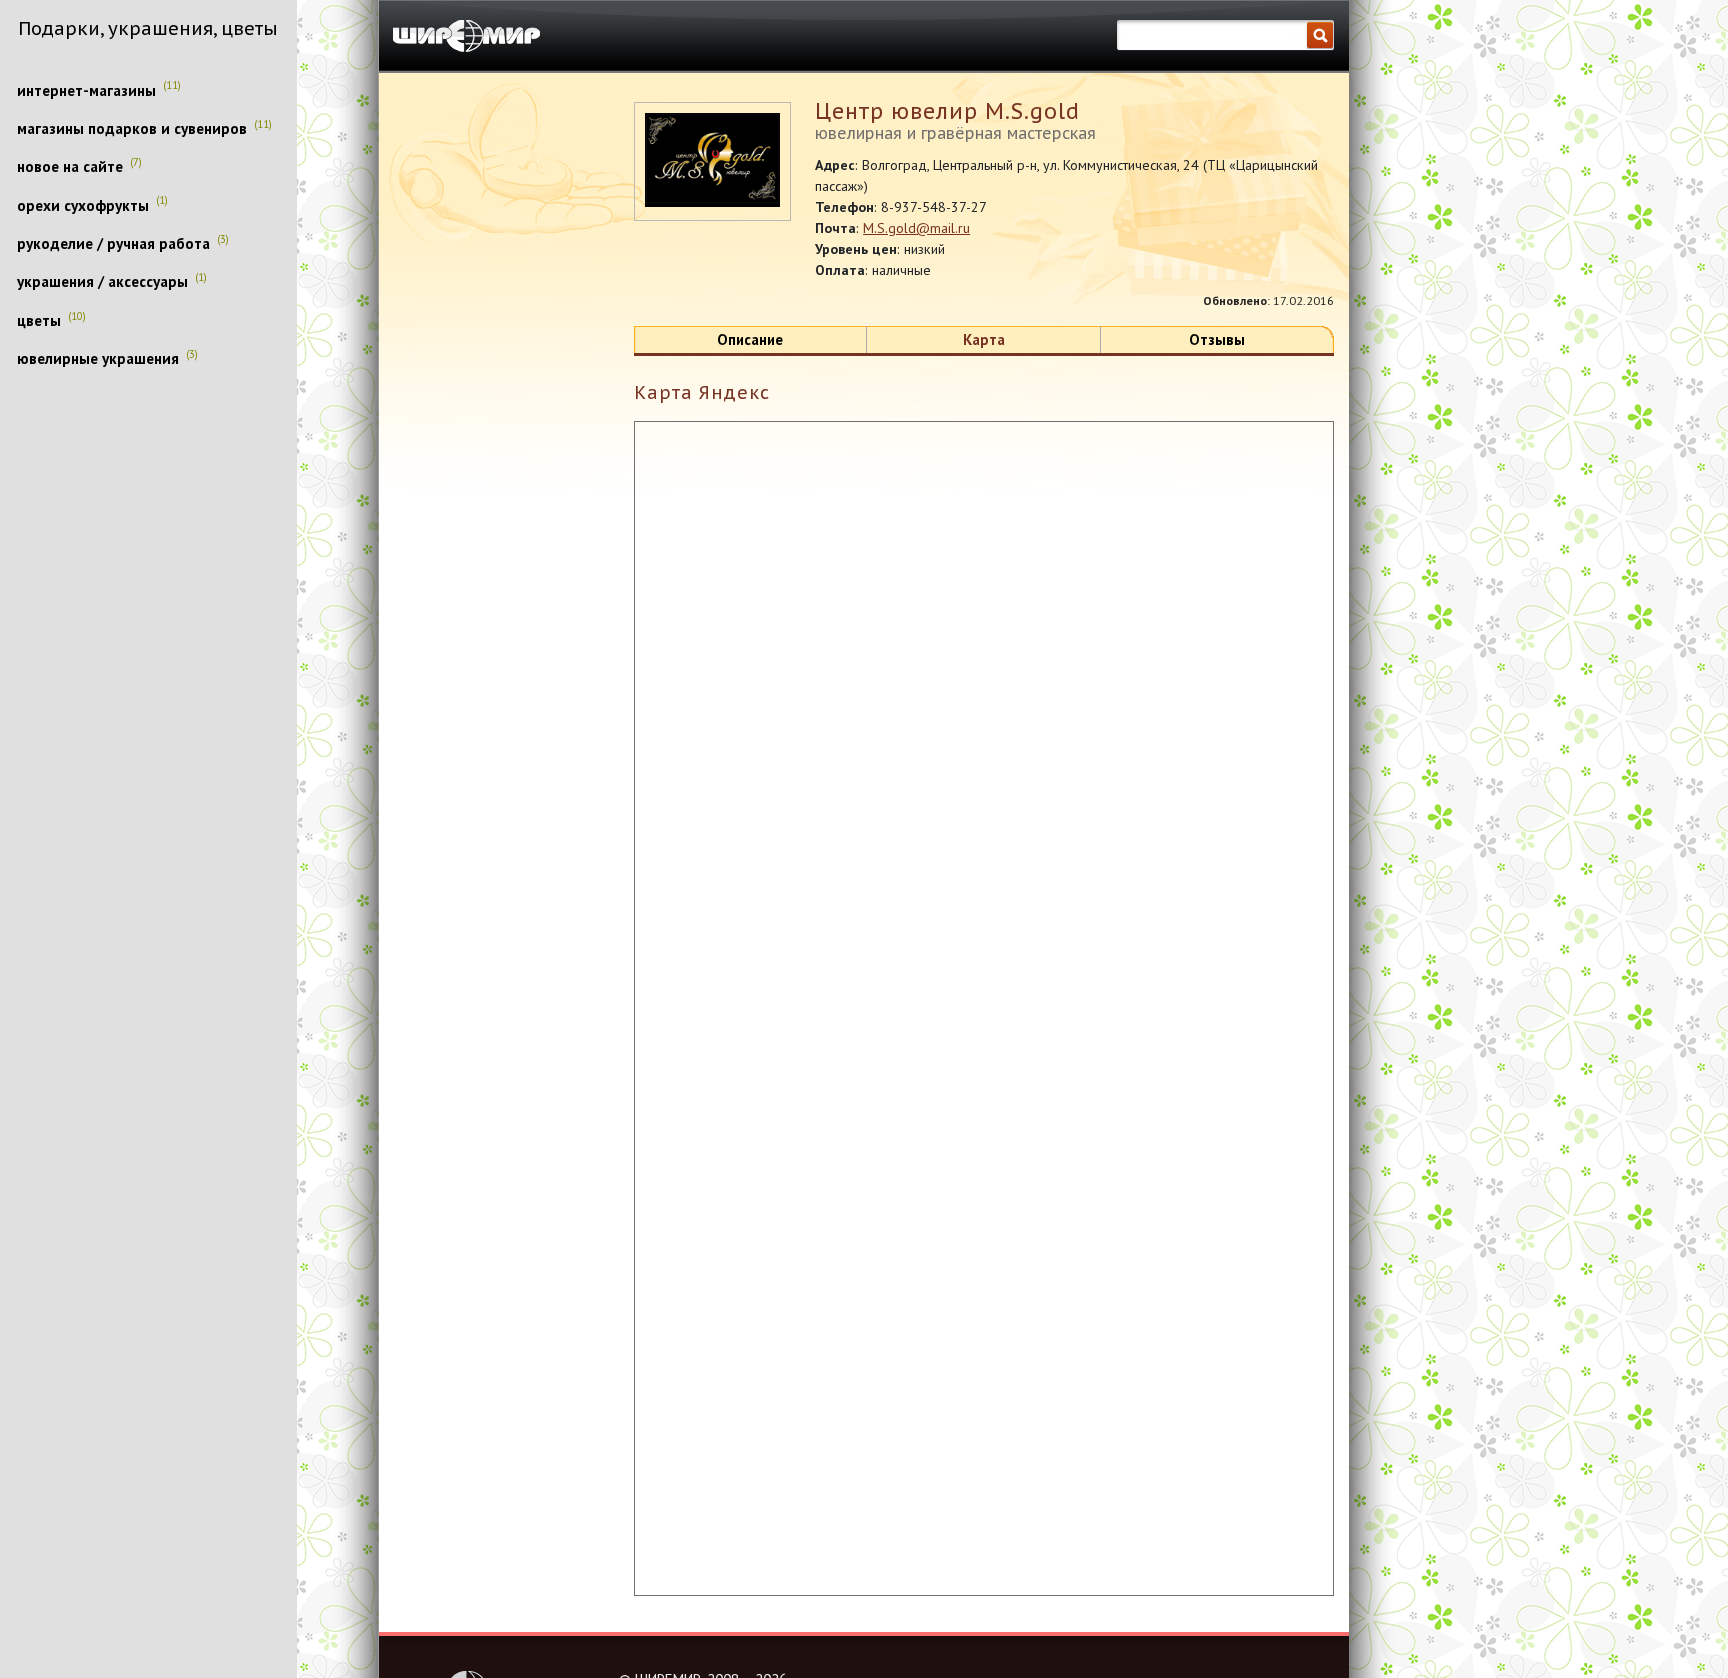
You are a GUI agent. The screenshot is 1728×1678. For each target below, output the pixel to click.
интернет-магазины (86, 91)
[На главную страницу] (466, 36)
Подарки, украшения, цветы (148, 28)
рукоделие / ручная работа (113, 244)
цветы (39, 321)
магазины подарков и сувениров (132, 129)
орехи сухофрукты (83, 206)
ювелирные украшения (98, 359)
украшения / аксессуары (102, 282)
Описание (750, 340)
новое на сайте (70, 167)
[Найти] (1320, 35)
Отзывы (1217, 340)
